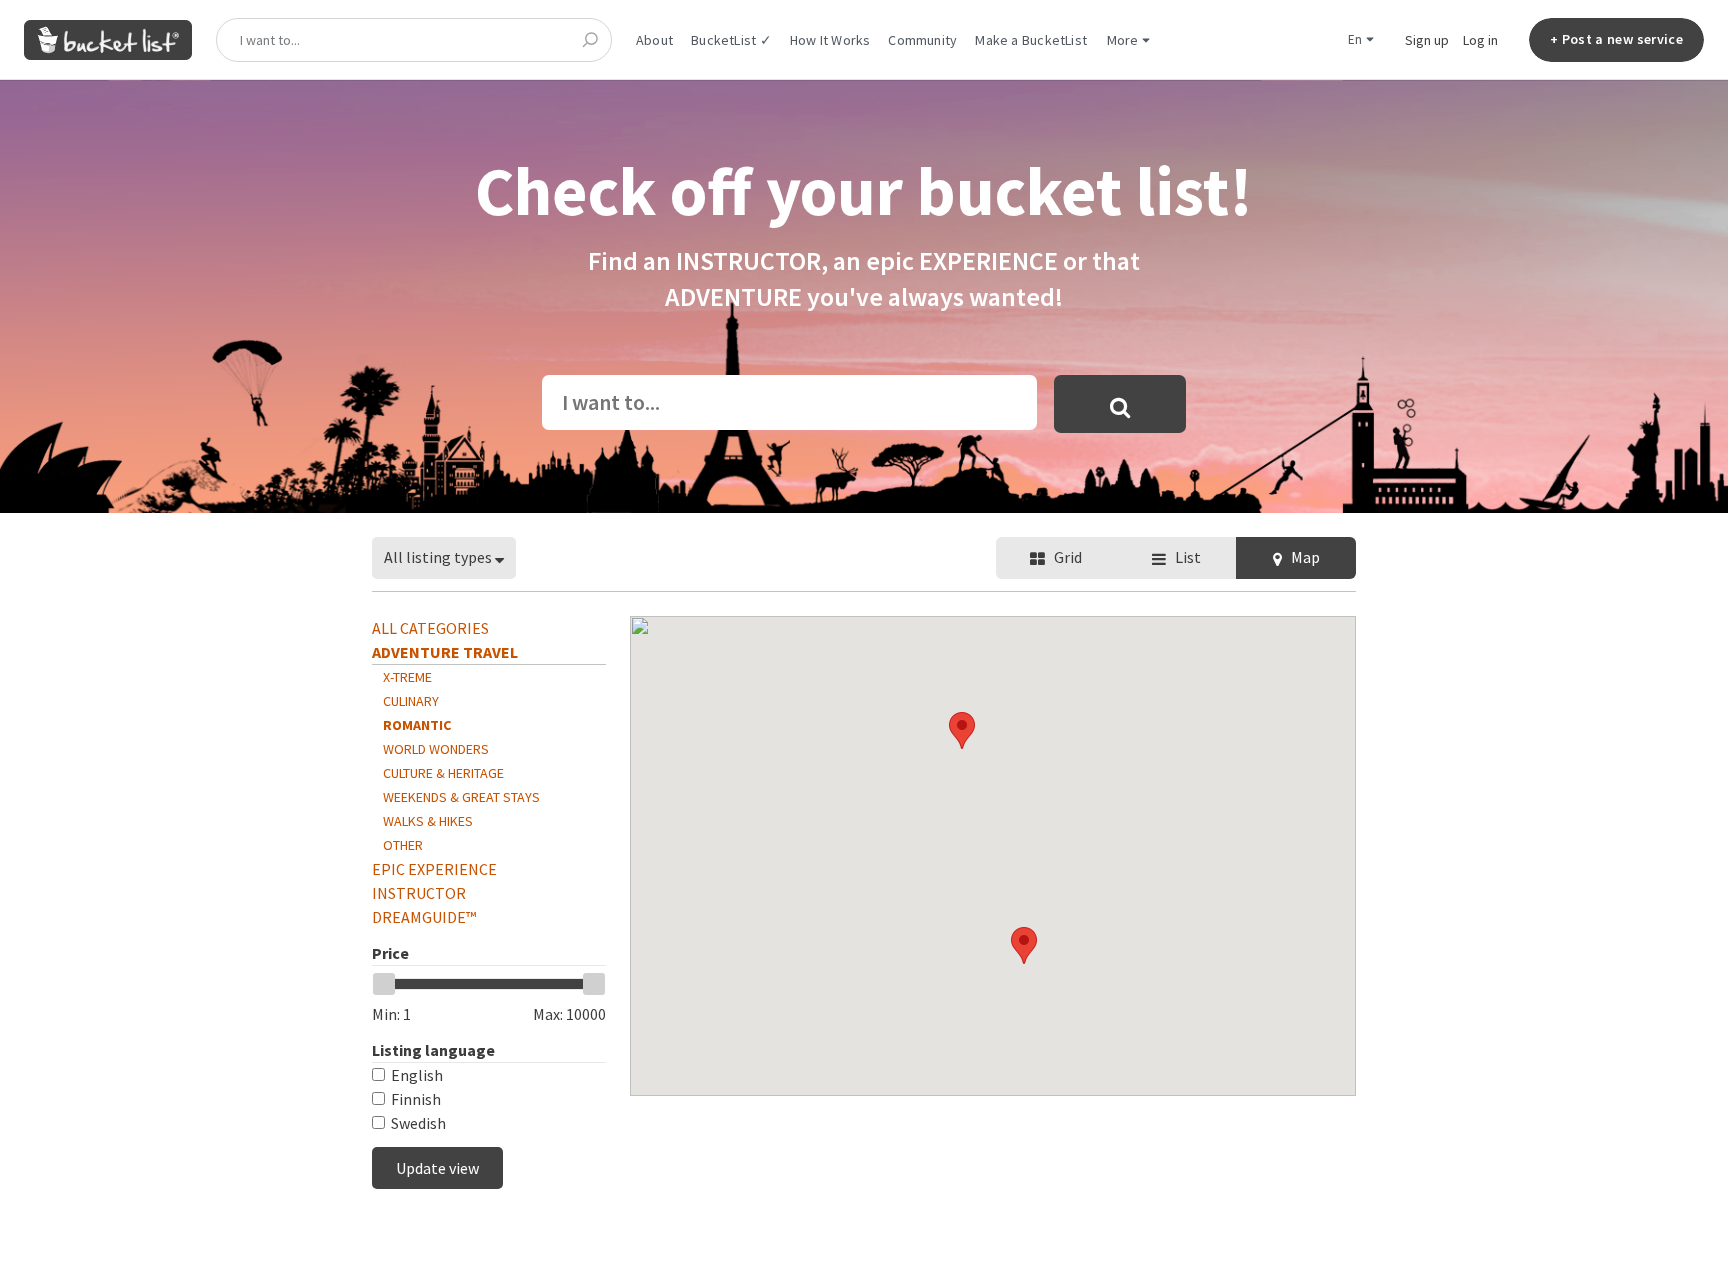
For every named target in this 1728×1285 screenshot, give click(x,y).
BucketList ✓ (731, 40)
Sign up (1427, 40)
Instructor (419, 893)
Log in (1480, 40)
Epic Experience (434, 869)
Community (922, 40)
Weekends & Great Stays (461, 797)
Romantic (417, 725)
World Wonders (436, 749)
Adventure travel (445, 652)
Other (403, 845)
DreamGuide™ (424, 917)
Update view (437, 1168)
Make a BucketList (1031, 40)
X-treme (407, 677)
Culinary (411, 701)
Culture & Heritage (443, 773)
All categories (430, 628)
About (654, 40)
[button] (1024, 945)
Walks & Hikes (428, 821)
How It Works (830, 40)
